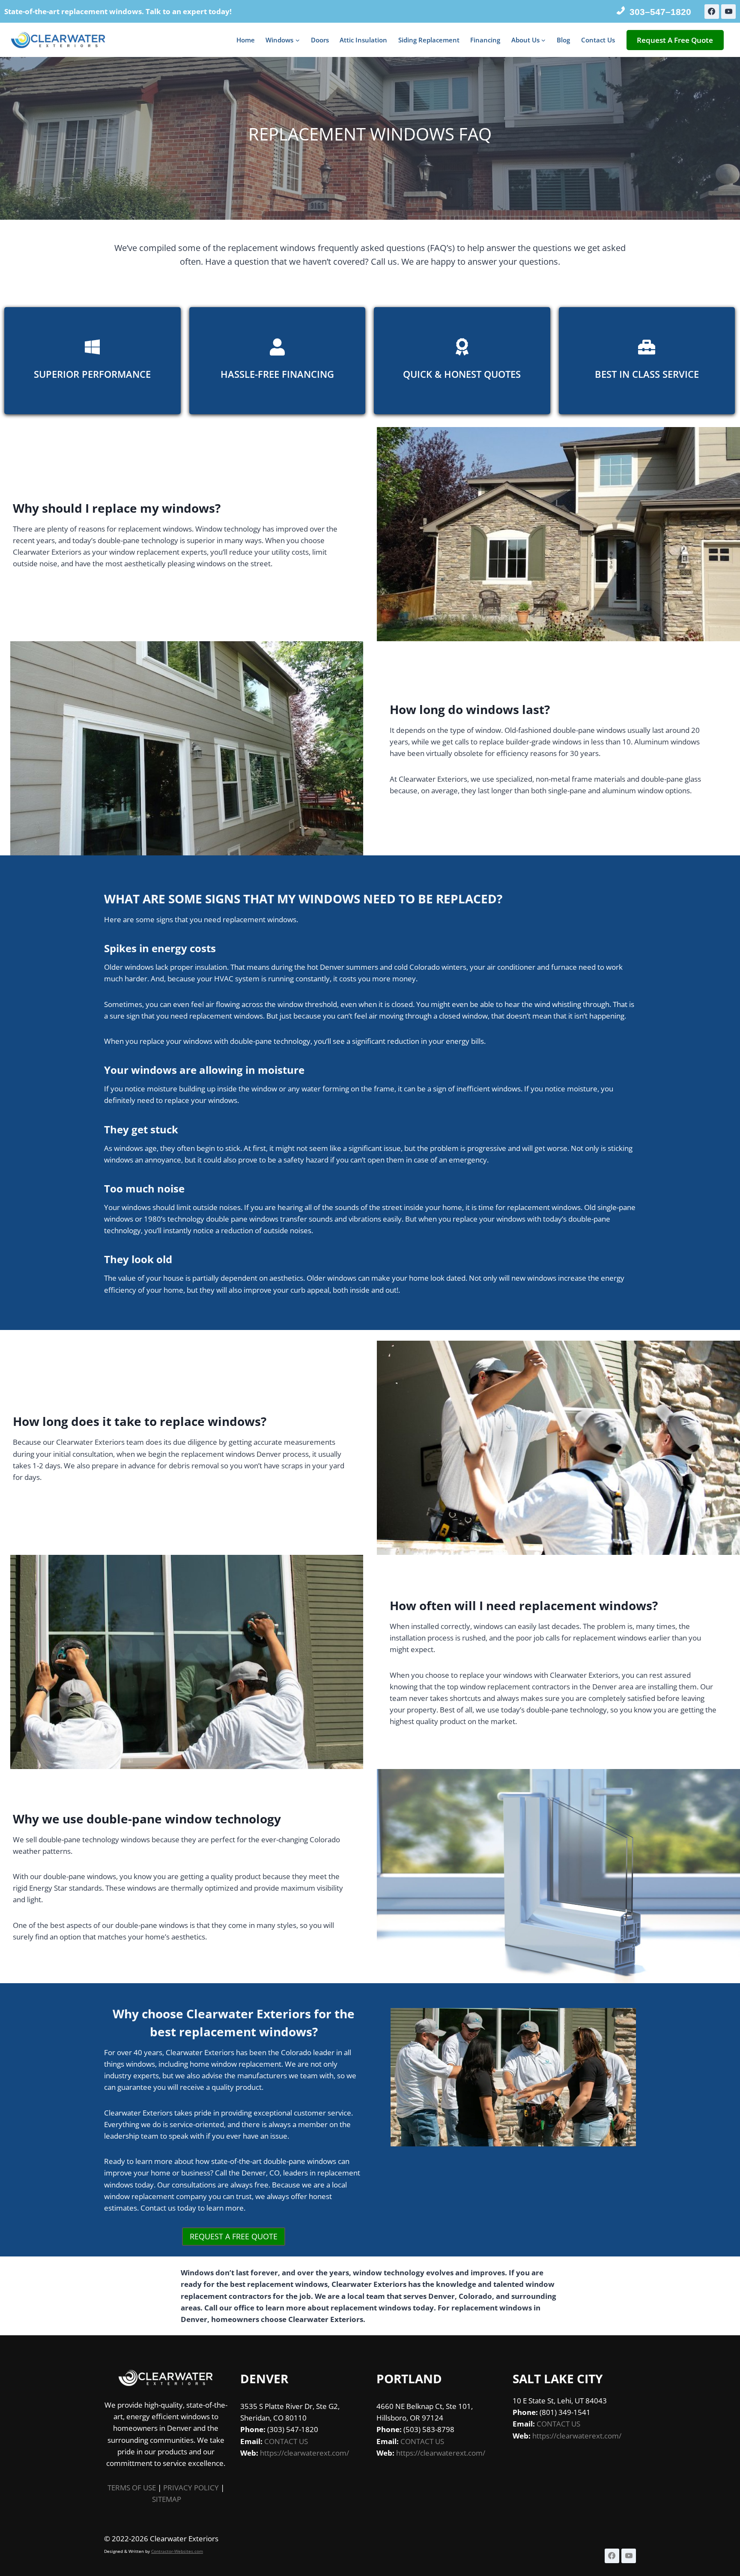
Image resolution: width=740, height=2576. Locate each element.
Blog (563, 40)
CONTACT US (286, 2441)
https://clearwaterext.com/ (304, 2453)
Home (246, 40)
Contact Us (598, 40)
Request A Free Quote (675, 40)
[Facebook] (712, 12)
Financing (485, 40)
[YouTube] (728, 12)
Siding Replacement (429, 40)
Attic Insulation (363, 40)
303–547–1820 (660, 12)
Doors (320, 40)
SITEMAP (167, 2499)
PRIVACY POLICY (191, 2488)
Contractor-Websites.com (177, 2551)
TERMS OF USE (132, 2488)
